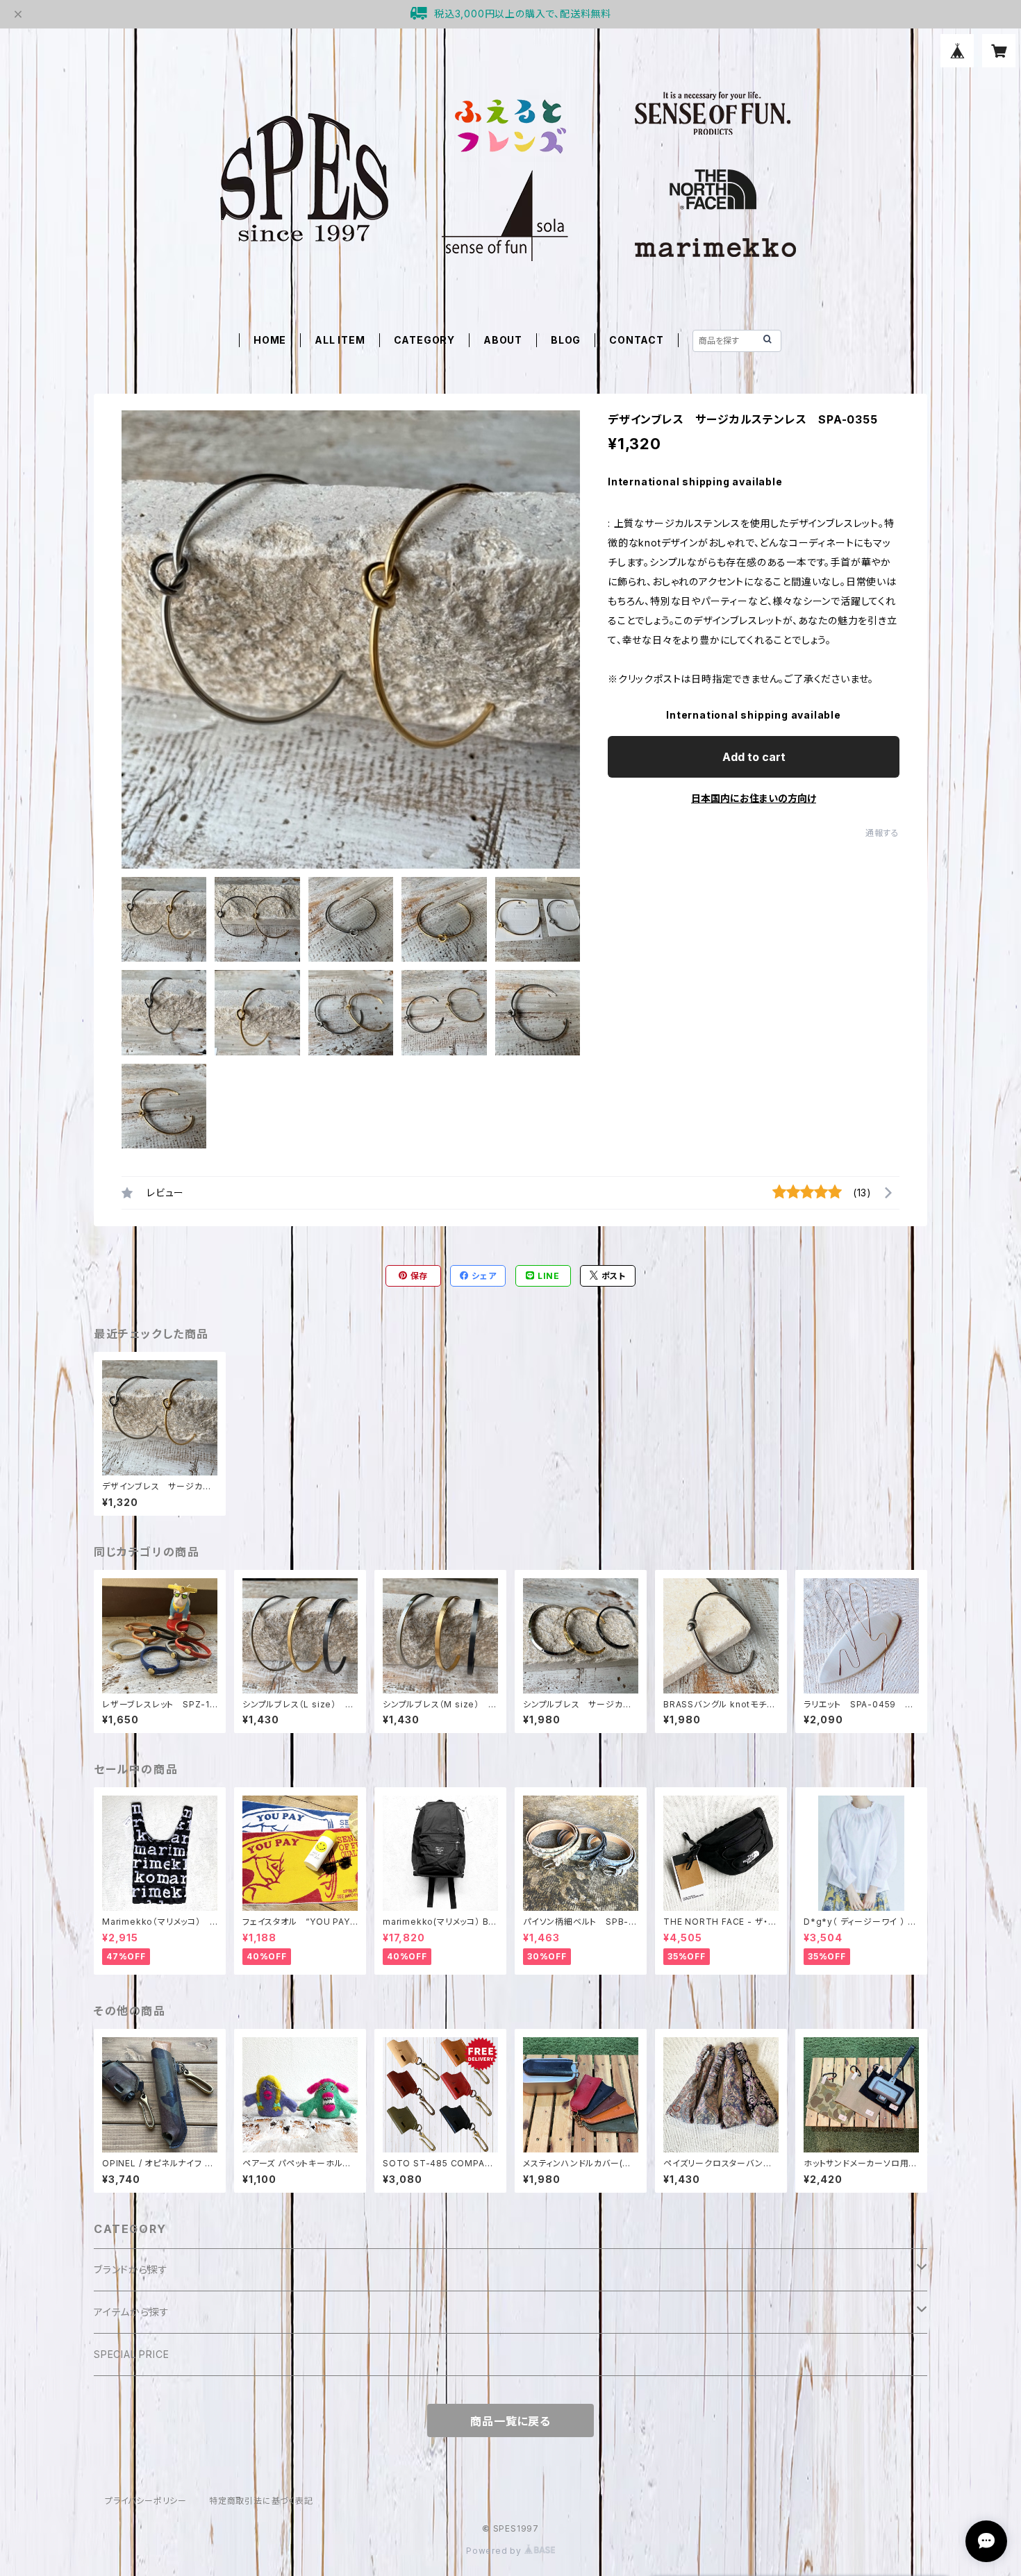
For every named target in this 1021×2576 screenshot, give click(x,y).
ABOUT (503, 340)
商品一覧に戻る (510, 2421)
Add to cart (754, 757)
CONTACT (637, 340)
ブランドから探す (131, 2269)
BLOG (566, 340)
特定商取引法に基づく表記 (261, 2501)
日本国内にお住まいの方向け (754, 798)
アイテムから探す (131, 2312)
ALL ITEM (340, 340)
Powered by (495, 2551)
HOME (270, 340)
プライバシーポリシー (146, 2501)
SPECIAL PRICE (131, 2354)
